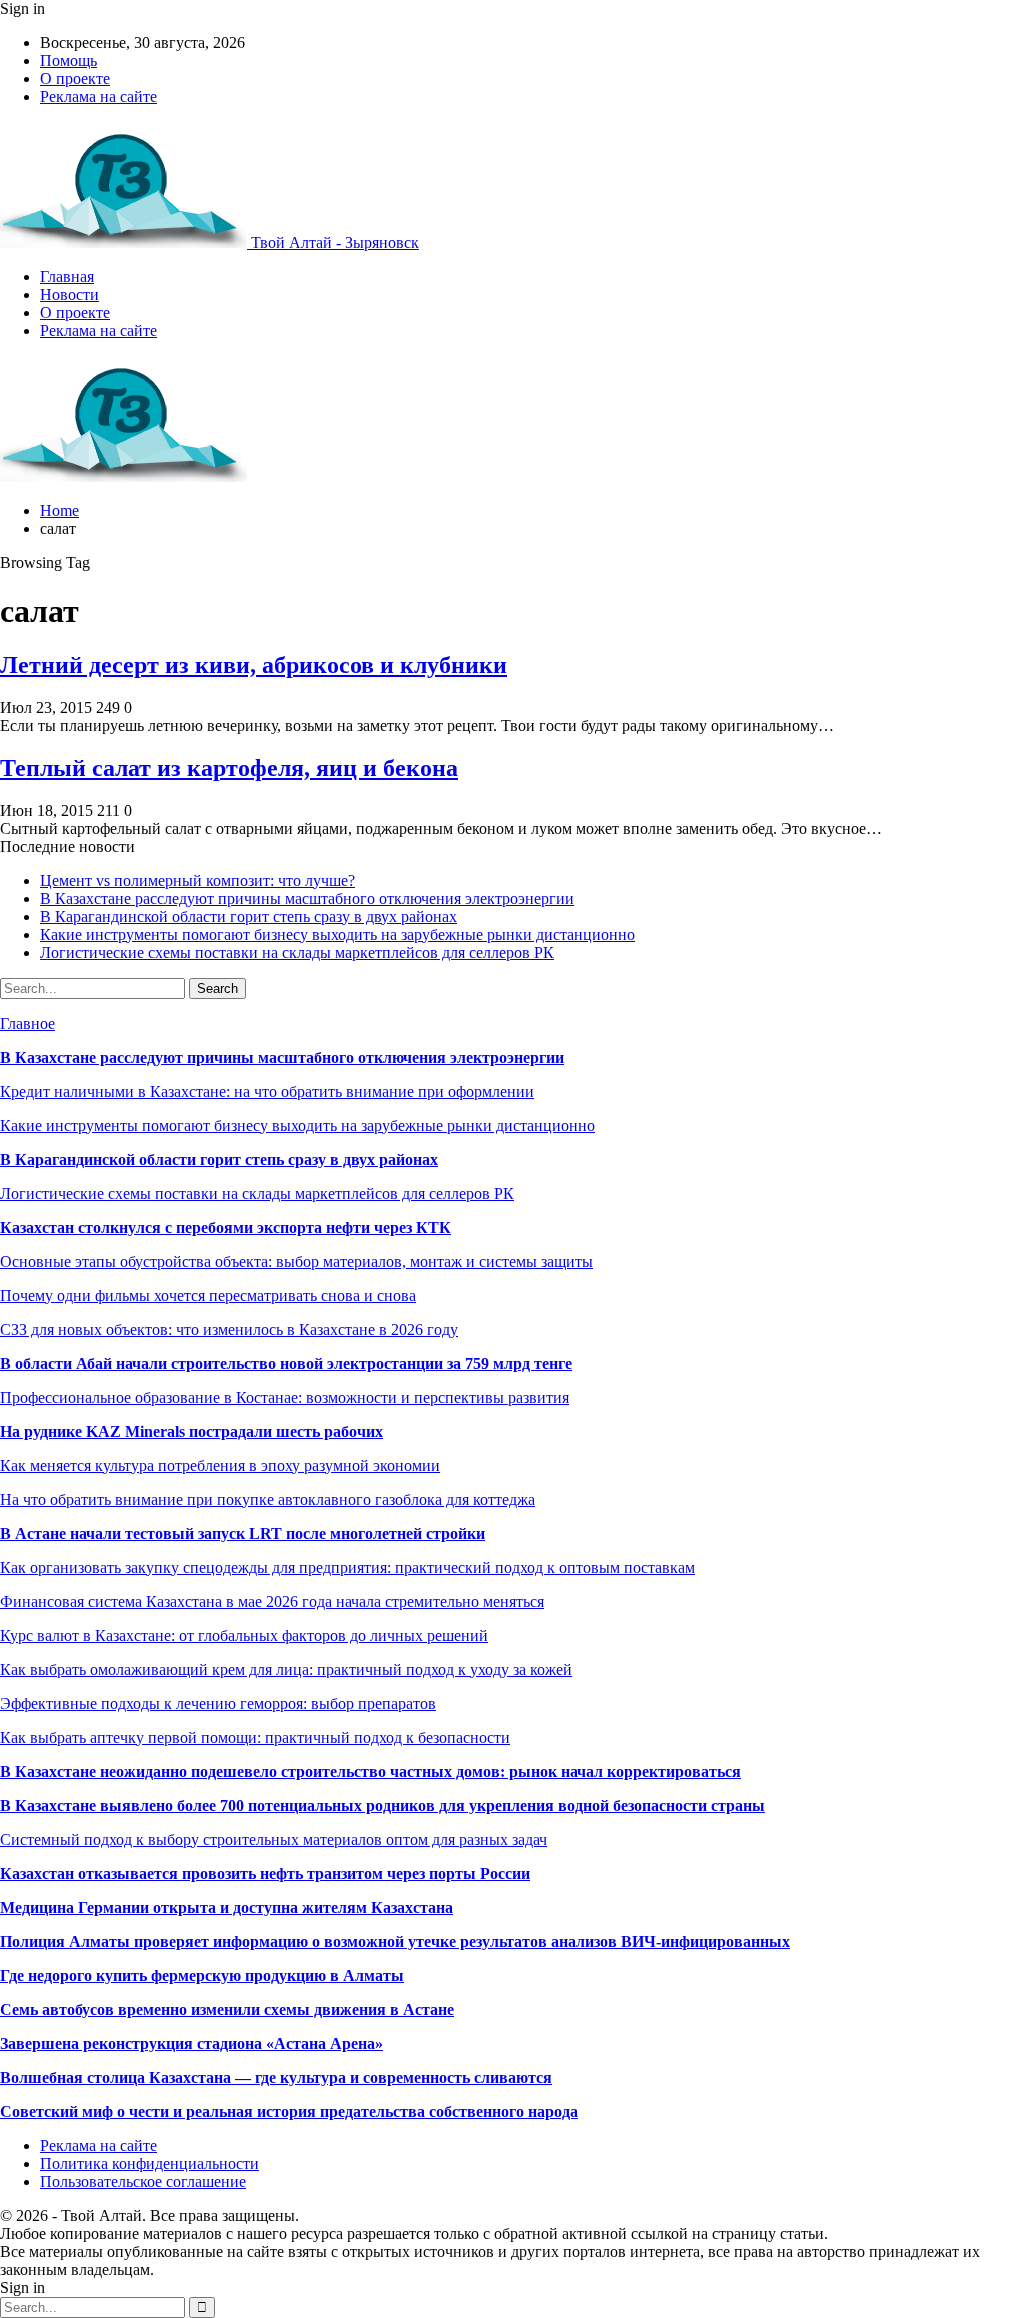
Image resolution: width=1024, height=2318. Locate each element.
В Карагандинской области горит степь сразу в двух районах (248, 916)
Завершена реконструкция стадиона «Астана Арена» (191, 2043)
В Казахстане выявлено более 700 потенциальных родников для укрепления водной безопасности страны (382, 1805)
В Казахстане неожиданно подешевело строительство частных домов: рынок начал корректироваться (370, 1771)
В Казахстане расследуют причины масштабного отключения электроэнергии (307, 898)
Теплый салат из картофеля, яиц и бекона (229, 768)
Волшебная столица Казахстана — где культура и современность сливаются (276, 2077)
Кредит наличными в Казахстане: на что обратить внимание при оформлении (267, 1091)
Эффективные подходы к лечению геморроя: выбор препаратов (218, 1703)
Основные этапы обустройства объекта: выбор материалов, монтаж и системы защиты (296, 1261)
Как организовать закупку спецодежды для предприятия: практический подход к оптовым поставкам (347, 1567)
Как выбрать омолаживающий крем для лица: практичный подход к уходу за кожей (286, 1669)
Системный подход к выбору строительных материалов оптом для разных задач (273, 1839)
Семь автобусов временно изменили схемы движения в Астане (227, 2009)
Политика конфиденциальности (149, 2163)
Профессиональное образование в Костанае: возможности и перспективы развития (284, 1397)
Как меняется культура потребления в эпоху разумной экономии (220, 1465)
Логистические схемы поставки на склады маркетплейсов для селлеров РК (297, 952)
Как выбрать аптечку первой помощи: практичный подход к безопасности (255, 1737)
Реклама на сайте (98, 96)
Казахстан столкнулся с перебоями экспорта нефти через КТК (225, 1227)
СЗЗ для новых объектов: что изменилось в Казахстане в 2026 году (229, 1329)
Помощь (68, 60)
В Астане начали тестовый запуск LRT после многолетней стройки (242, 1533)
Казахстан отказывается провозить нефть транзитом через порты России (265, 1873)
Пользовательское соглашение (143, 2181)
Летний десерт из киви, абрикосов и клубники (253, 665)
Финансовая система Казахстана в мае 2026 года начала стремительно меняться (272, 1601)
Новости (69, 294)
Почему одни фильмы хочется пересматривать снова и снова (208, 1295)
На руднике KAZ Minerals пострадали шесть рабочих (191, 1431)
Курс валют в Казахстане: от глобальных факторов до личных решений (244, 1635)
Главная (67, 276)
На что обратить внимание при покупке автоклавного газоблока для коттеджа (267, 1499)
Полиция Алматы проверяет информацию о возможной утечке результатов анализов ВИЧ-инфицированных (395, 1941)
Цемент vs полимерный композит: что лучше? (197, 880)
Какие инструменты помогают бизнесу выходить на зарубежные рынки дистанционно (337, 934)
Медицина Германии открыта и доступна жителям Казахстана (226, 1907)
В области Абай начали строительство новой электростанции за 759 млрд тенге (286, 1363)
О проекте (75, 78)
